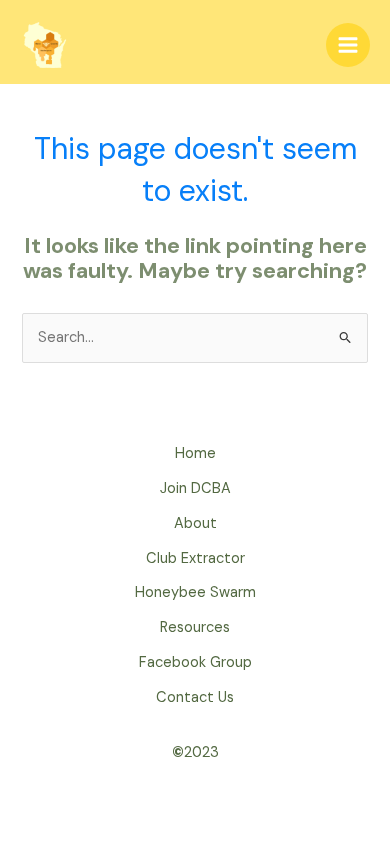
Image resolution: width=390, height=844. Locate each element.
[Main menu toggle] (348, 45)
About (195, 523)
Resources (195, 627)
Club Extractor (195, 558)
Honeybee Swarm (195, 592)
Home (195, 453)
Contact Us (195, 697)
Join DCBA (195, 488)
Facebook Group (195, 662)
